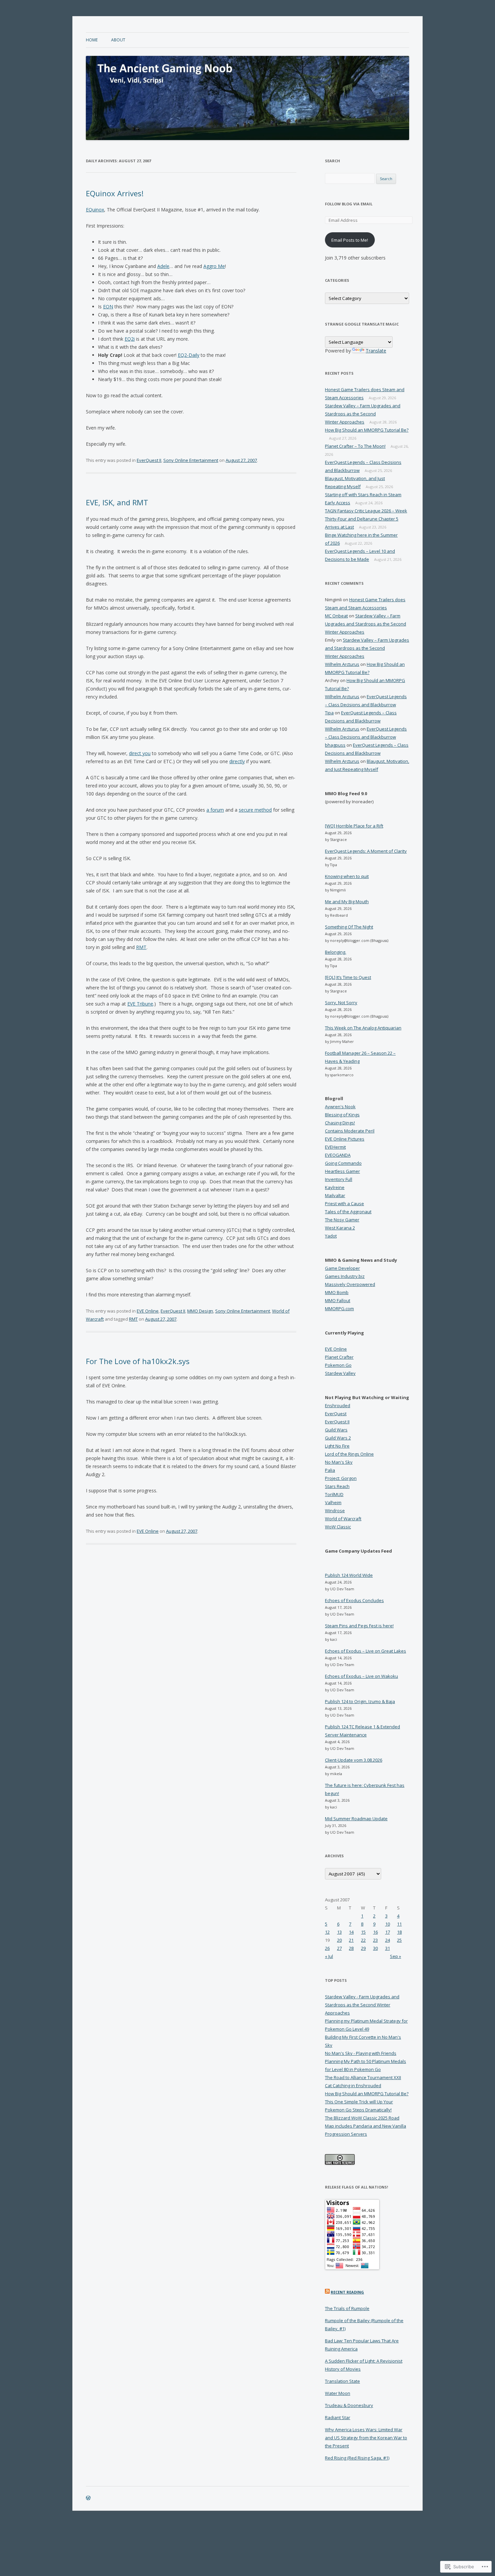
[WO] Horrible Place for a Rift (354, 826)
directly (237, 761)
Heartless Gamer (342, 1171)
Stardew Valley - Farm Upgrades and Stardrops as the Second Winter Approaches (362, 2005)
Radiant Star (338, 2417)
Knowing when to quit (347, 876)
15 (363, 1932)
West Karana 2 (340, 1228)
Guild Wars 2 (338, 1438)
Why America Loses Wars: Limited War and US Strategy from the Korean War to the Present (366, 2438)
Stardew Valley (340, 1373)
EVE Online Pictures (345, 1139)
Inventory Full (339, 1179)
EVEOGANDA (338, 1155)
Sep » (395, 1956)
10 (388, 1924)
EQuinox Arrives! (115, 193)
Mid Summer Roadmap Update (356, 1819)
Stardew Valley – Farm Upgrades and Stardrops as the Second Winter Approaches (363, 414)
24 (388, 1940)
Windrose (335, 1511)
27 (339, 1948)
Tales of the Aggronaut (348, 1212)
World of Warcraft (343, 1519)
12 (327, 1932)
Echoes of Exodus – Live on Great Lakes (366, 1651)
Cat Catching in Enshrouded (353, 2086)
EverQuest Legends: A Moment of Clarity (366, 851)
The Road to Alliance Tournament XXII (363, 2077)
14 (351, 1932)
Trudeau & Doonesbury (349, 2405)
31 (388, 1948)
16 (375, 1932)
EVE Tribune (140, 1004)
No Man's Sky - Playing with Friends (361, 2053)
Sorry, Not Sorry (341, 1003)
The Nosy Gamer (342, 1220)
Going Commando (343, 1163)
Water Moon (338, 2393)
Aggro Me (214, 266)
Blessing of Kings (342, 1115)
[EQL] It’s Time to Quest (348, 977)
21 (351, 1940)
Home (92, 40)
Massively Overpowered (350, 1284)
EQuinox (95, 210)
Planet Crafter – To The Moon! (355, 446)
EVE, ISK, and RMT (117, 502)
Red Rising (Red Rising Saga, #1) (357, 2458)
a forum (215, 810)
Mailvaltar (335, 1195)
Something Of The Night (349, 927)
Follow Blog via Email (349, 204)
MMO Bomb (337, 1292)
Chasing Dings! (340, 1123)
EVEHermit (335, 1147)
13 (339, 1932)
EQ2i (130, 339)
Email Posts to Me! (350, 240)
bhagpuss (335, 745)
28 (351, 1948)
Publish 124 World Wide (349, 1575)
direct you (140, 753)
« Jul (329, 1956)
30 (375, 1948)
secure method (255, 810)
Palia (330, 1470)
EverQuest (336, 1414)
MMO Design (200, 1311)
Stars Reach (337, 1486)
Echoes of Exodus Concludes (354, 1600)
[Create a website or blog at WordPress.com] (88, 2498)
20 (339, 1940)
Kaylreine (335, 1187)
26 (327, 1948)
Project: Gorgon (341, 1478)
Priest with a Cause (344, 1204)
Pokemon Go (338, 1365)
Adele (163, 266)
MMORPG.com (339, 1309)
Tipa (329, 713)
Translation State (342, 2381)
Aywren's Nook (340, 1107)
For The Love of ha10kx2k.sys (138, 1361)
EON (108, 307)
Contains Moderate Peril (350, 1131)
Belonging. (336, 952)
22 (363, 1940)
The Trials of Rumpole (347, 2308)
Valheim (333, 1502)
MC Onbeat (336, 616)
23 (375, 1940)
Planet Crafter (339, 1357)
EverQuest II (149, 460)
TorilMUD (334, 1494)
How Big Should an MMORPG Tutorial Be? (367, 430)
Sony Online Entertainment (191, 460)
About (118, 40)
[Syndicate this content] (327, 2292)
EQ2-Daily (189, 355)
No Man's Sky (339, 1462)
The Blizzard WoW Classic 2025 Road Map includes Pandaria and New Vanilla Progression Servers (366, 2126)
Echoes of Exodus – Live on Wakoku (361, 1676)
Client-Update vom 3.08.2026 (354, 1760)
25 (399, 1940)
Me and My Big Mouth (347, 902)
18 (399, 1932)
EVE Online (148, 1311)
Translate (376, 351)
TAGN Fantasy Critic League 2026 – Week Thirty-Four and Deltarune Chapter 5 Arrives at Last (366, 519)
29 (363, 1948)
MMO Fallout (338, 1300)
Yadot (331, 1236)
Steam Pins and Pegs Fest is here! (359, 1626)
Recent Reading (347, 2292)
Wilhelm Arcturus (342, 664)
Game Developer (342, 1268)
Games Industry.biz (345, 1276)
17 (388, 1932)
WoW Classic (338, 1527)
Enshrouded (338, 1405)
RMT (141, 947)
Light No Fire (337, 1446)
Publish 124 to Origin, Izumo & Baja (360, 1701)
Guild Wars (336, 1430)
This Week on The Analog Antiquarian (363, 1028)
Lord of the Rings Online (349, 1454)
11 (399, 1924)
